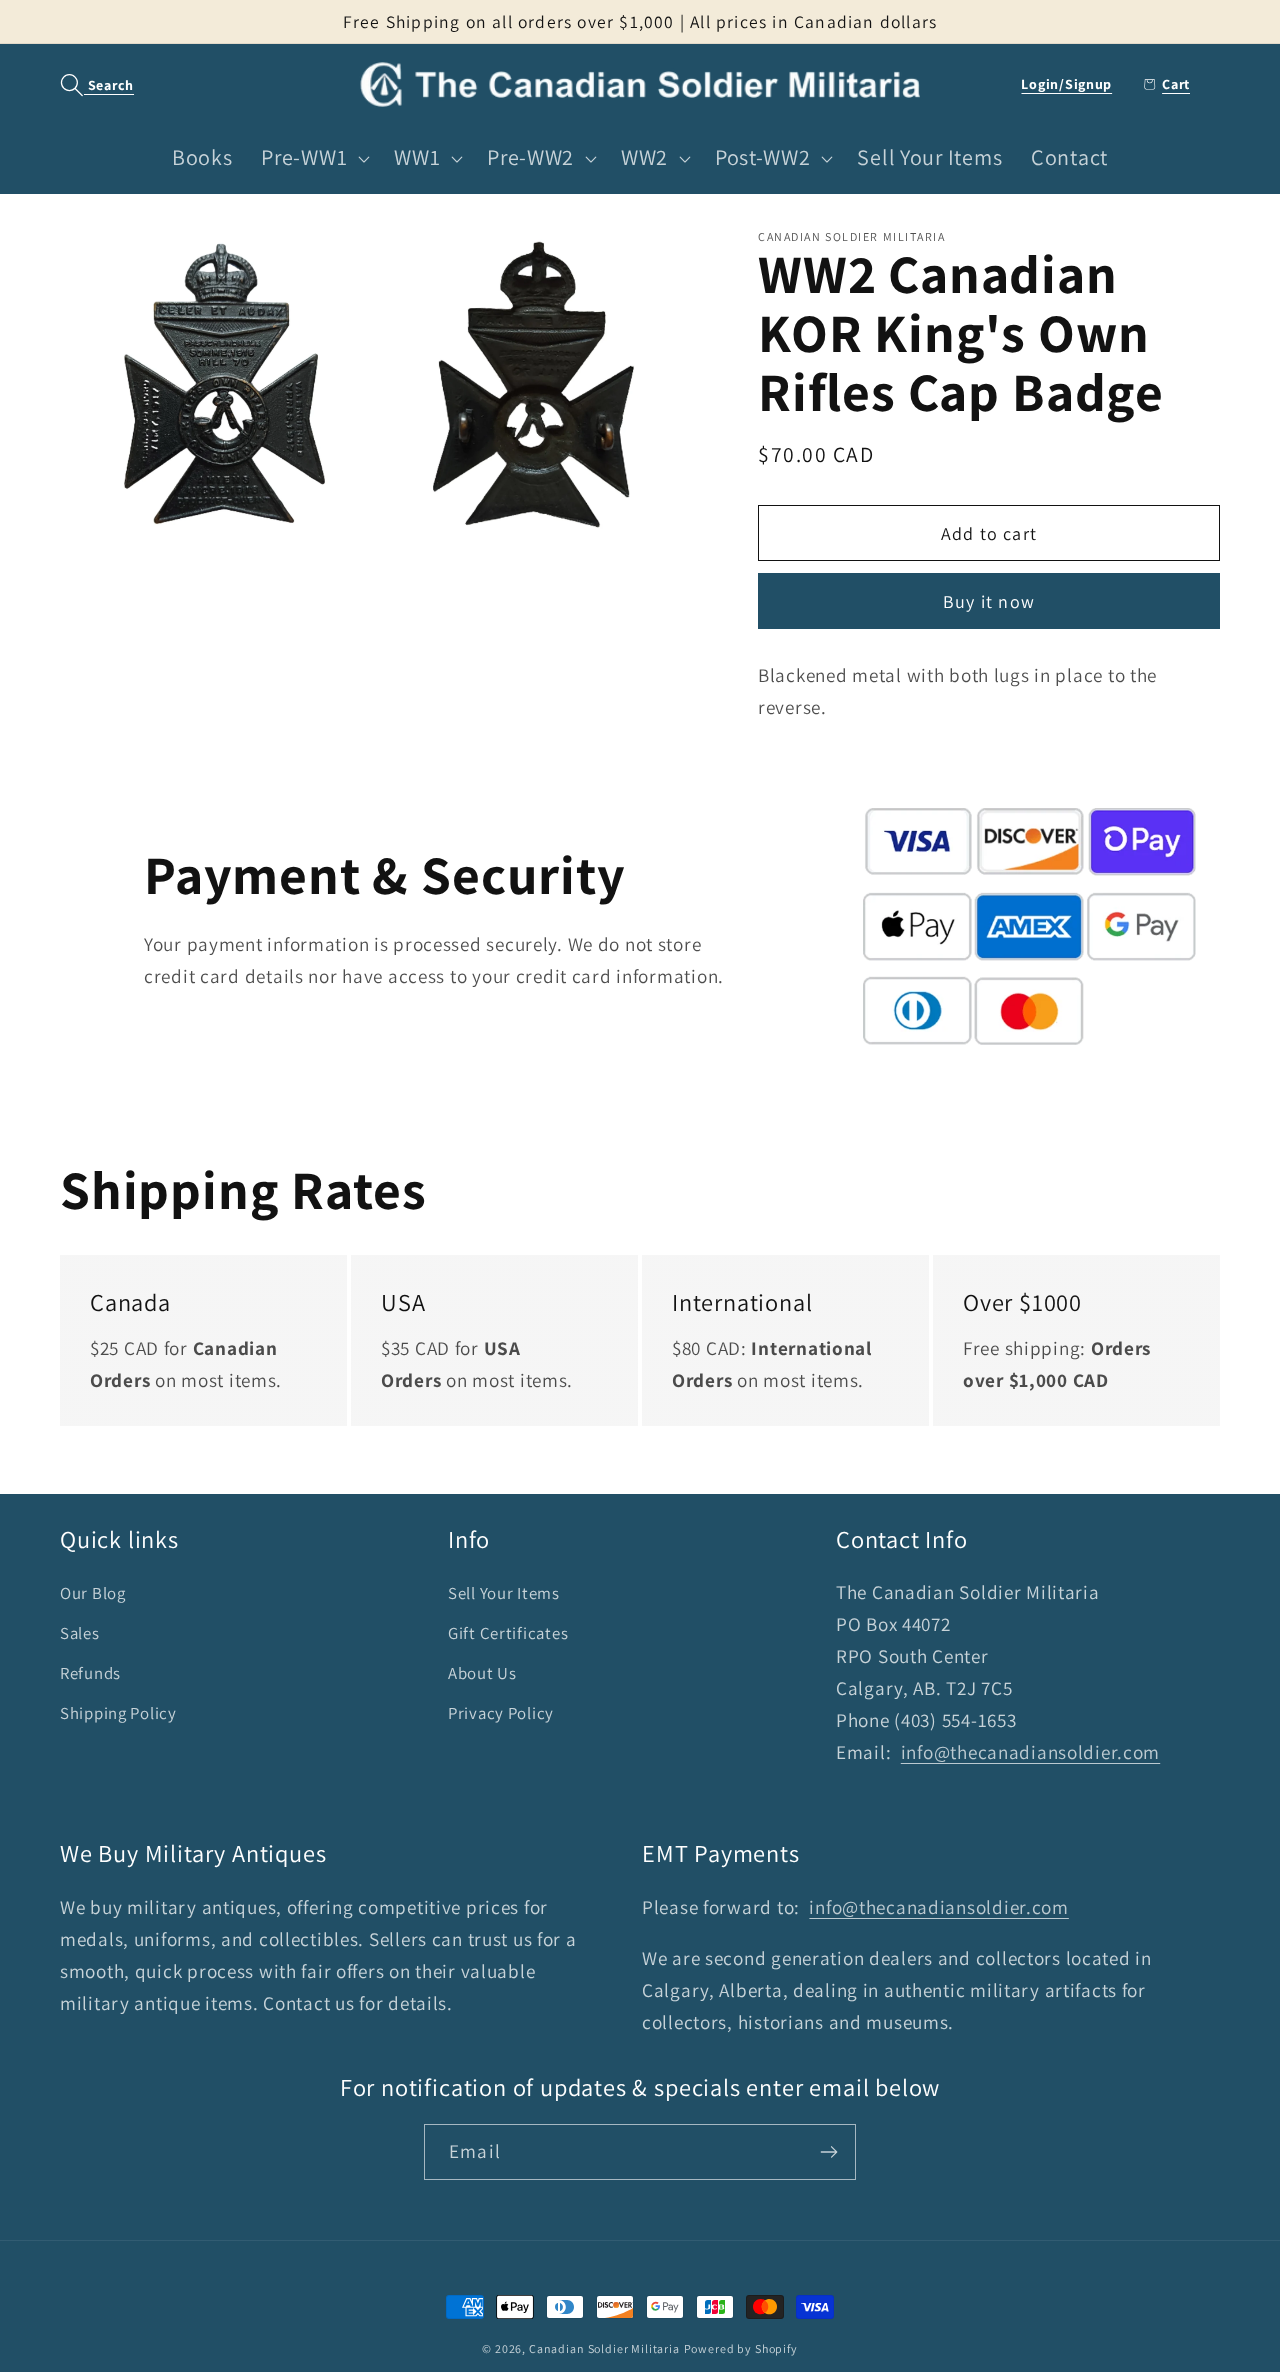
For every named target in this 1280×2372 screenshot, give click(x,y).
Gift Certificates (508, 1633)
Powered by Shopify (741, 2348)
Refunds (90, 1673)
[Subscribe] (828, 2152)
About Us (482, 1673)
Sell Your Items (504, 1593)
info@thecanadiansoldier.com (1030, 1752)
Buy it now (989, 601)
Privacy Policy (501, 1713)
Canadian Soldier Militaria (604, 2348)
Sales (80, 1633)
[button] (86, 84)
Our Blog (93, 1593)
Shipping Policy (118, 1713)
